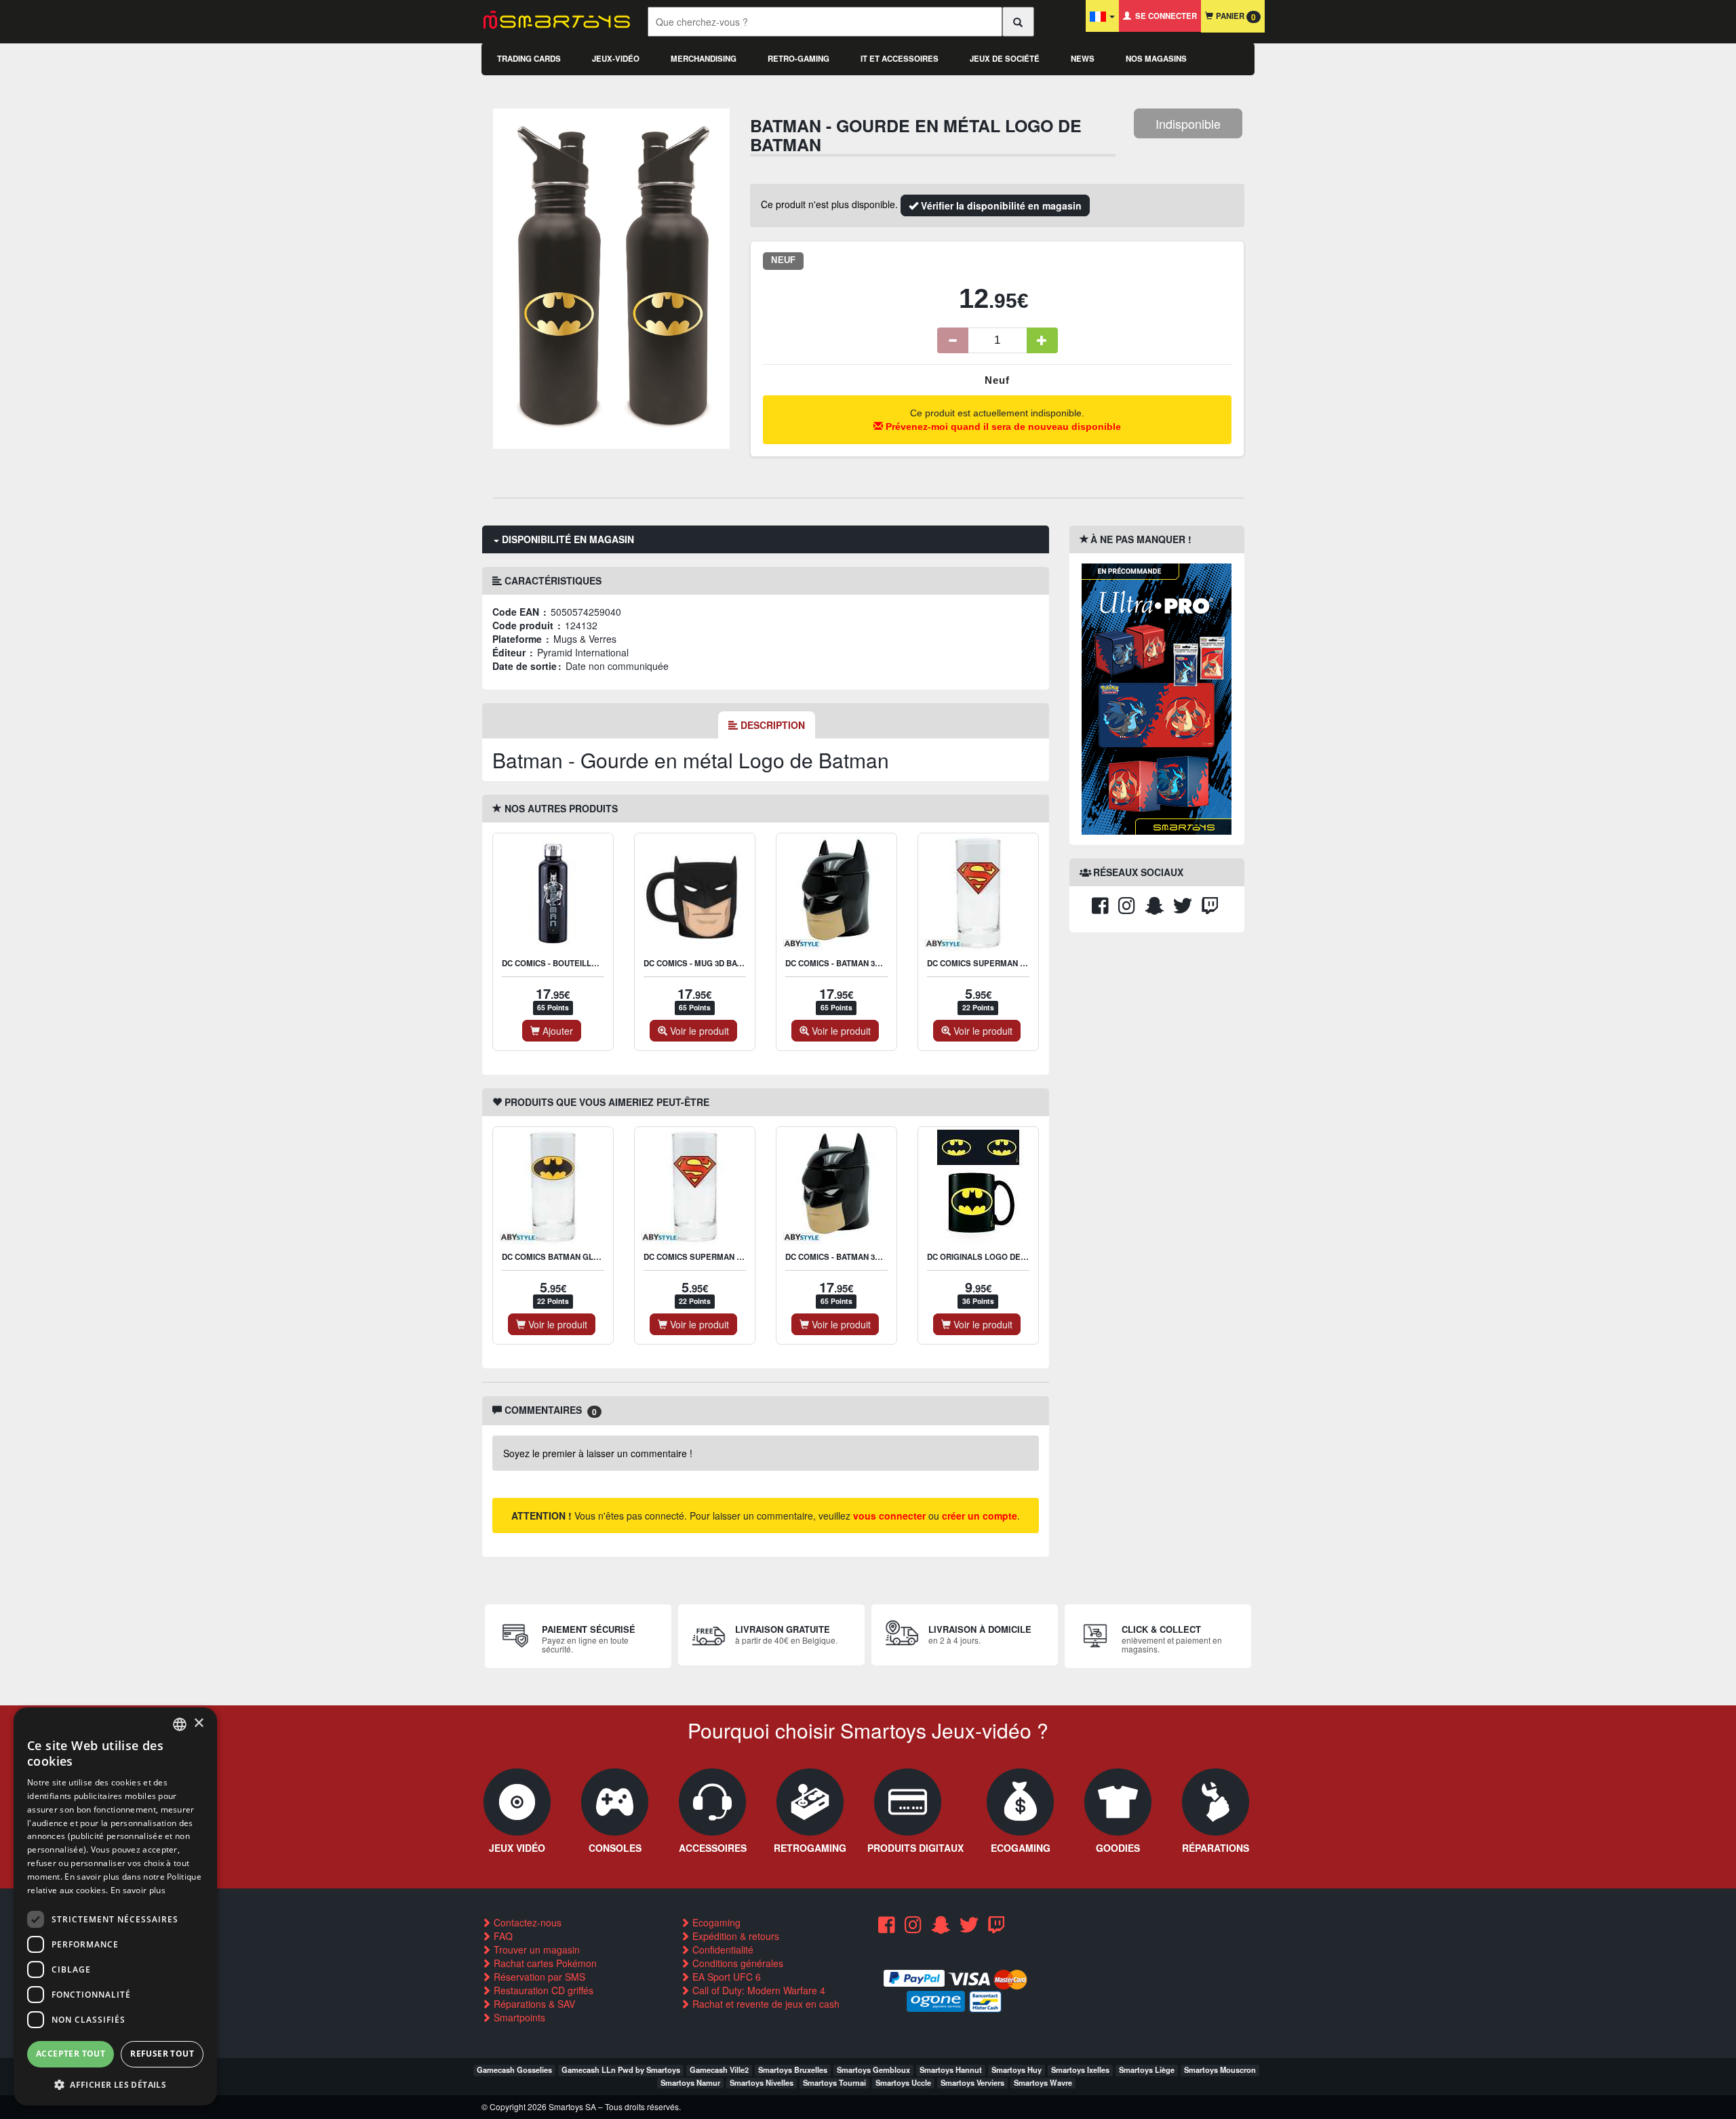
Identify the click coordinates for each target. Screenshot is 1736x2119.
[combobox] (180, 1724)
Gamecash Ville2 (719, 2070)
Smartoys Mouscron (1220, 2070)
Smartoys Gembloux (873, 2070)
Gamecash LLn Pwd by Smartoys (621, 2070)
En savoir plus (138, 1890)
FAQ (502, 1936)
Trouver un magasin (535, 1949)
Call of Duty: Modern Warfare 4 (757, 1990)
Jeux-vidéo (616, 59)
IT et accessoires (900, 59)
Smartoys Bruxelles (793, 2070)
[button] (115, 2084)
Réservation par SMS (538, 1977)
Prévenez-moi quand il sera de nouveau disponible (1002, 427)
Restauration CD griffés (542, 1990)
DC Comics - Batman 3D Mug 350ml (856, 963)
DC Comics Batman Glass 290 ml (570, 1257)
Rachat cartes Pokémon (544, 1963)
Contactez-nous (526, 1922)
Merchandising (704, 59)
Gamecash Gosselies (514, 2070)
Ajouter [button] (556, 1031)
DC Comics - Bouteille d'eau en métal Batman (600, 963)
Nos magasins (1156, 59)
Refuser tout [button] (162, 2054)
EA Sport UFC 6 (725, 1977)
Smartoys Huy (1017, 2070)
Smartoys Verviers (972, 2082)
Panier (1235, 17)
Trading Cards (529, 59)
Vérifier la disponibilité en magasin (1000, 205)
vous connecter (889, 1516)
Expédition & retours (734, 1936)
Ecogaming (715, 1922)
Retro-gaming (798, 59)
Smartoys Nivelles (762, 2082)
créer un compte (980, 1516)
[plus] (1042, 340)
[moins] (953, 340)
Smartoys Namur (690, 2082)
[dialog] (115, 1906)
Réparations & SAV (533, 2004)
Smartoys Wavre (1043, 2082)
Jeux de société (1005, 59)
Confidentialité (722, 1949)
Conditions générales (736, 1963)
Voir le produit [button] (698, 1031)
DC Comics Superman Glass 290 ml (1001, 963)
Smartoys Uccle (903, 2082)
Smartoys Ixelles (1080, 2070)
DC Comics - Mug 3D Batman (701, 963)
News (1083, 59)
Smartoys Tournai (834, 2082)
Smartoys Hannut (951, 2070)
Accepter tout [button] (71, 2054)
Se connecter (1164, 16)
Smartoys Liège (1147, 2070)
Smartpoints (518, 2017)
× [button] (198, 1723)
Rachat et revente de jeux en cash (765, 2004)
